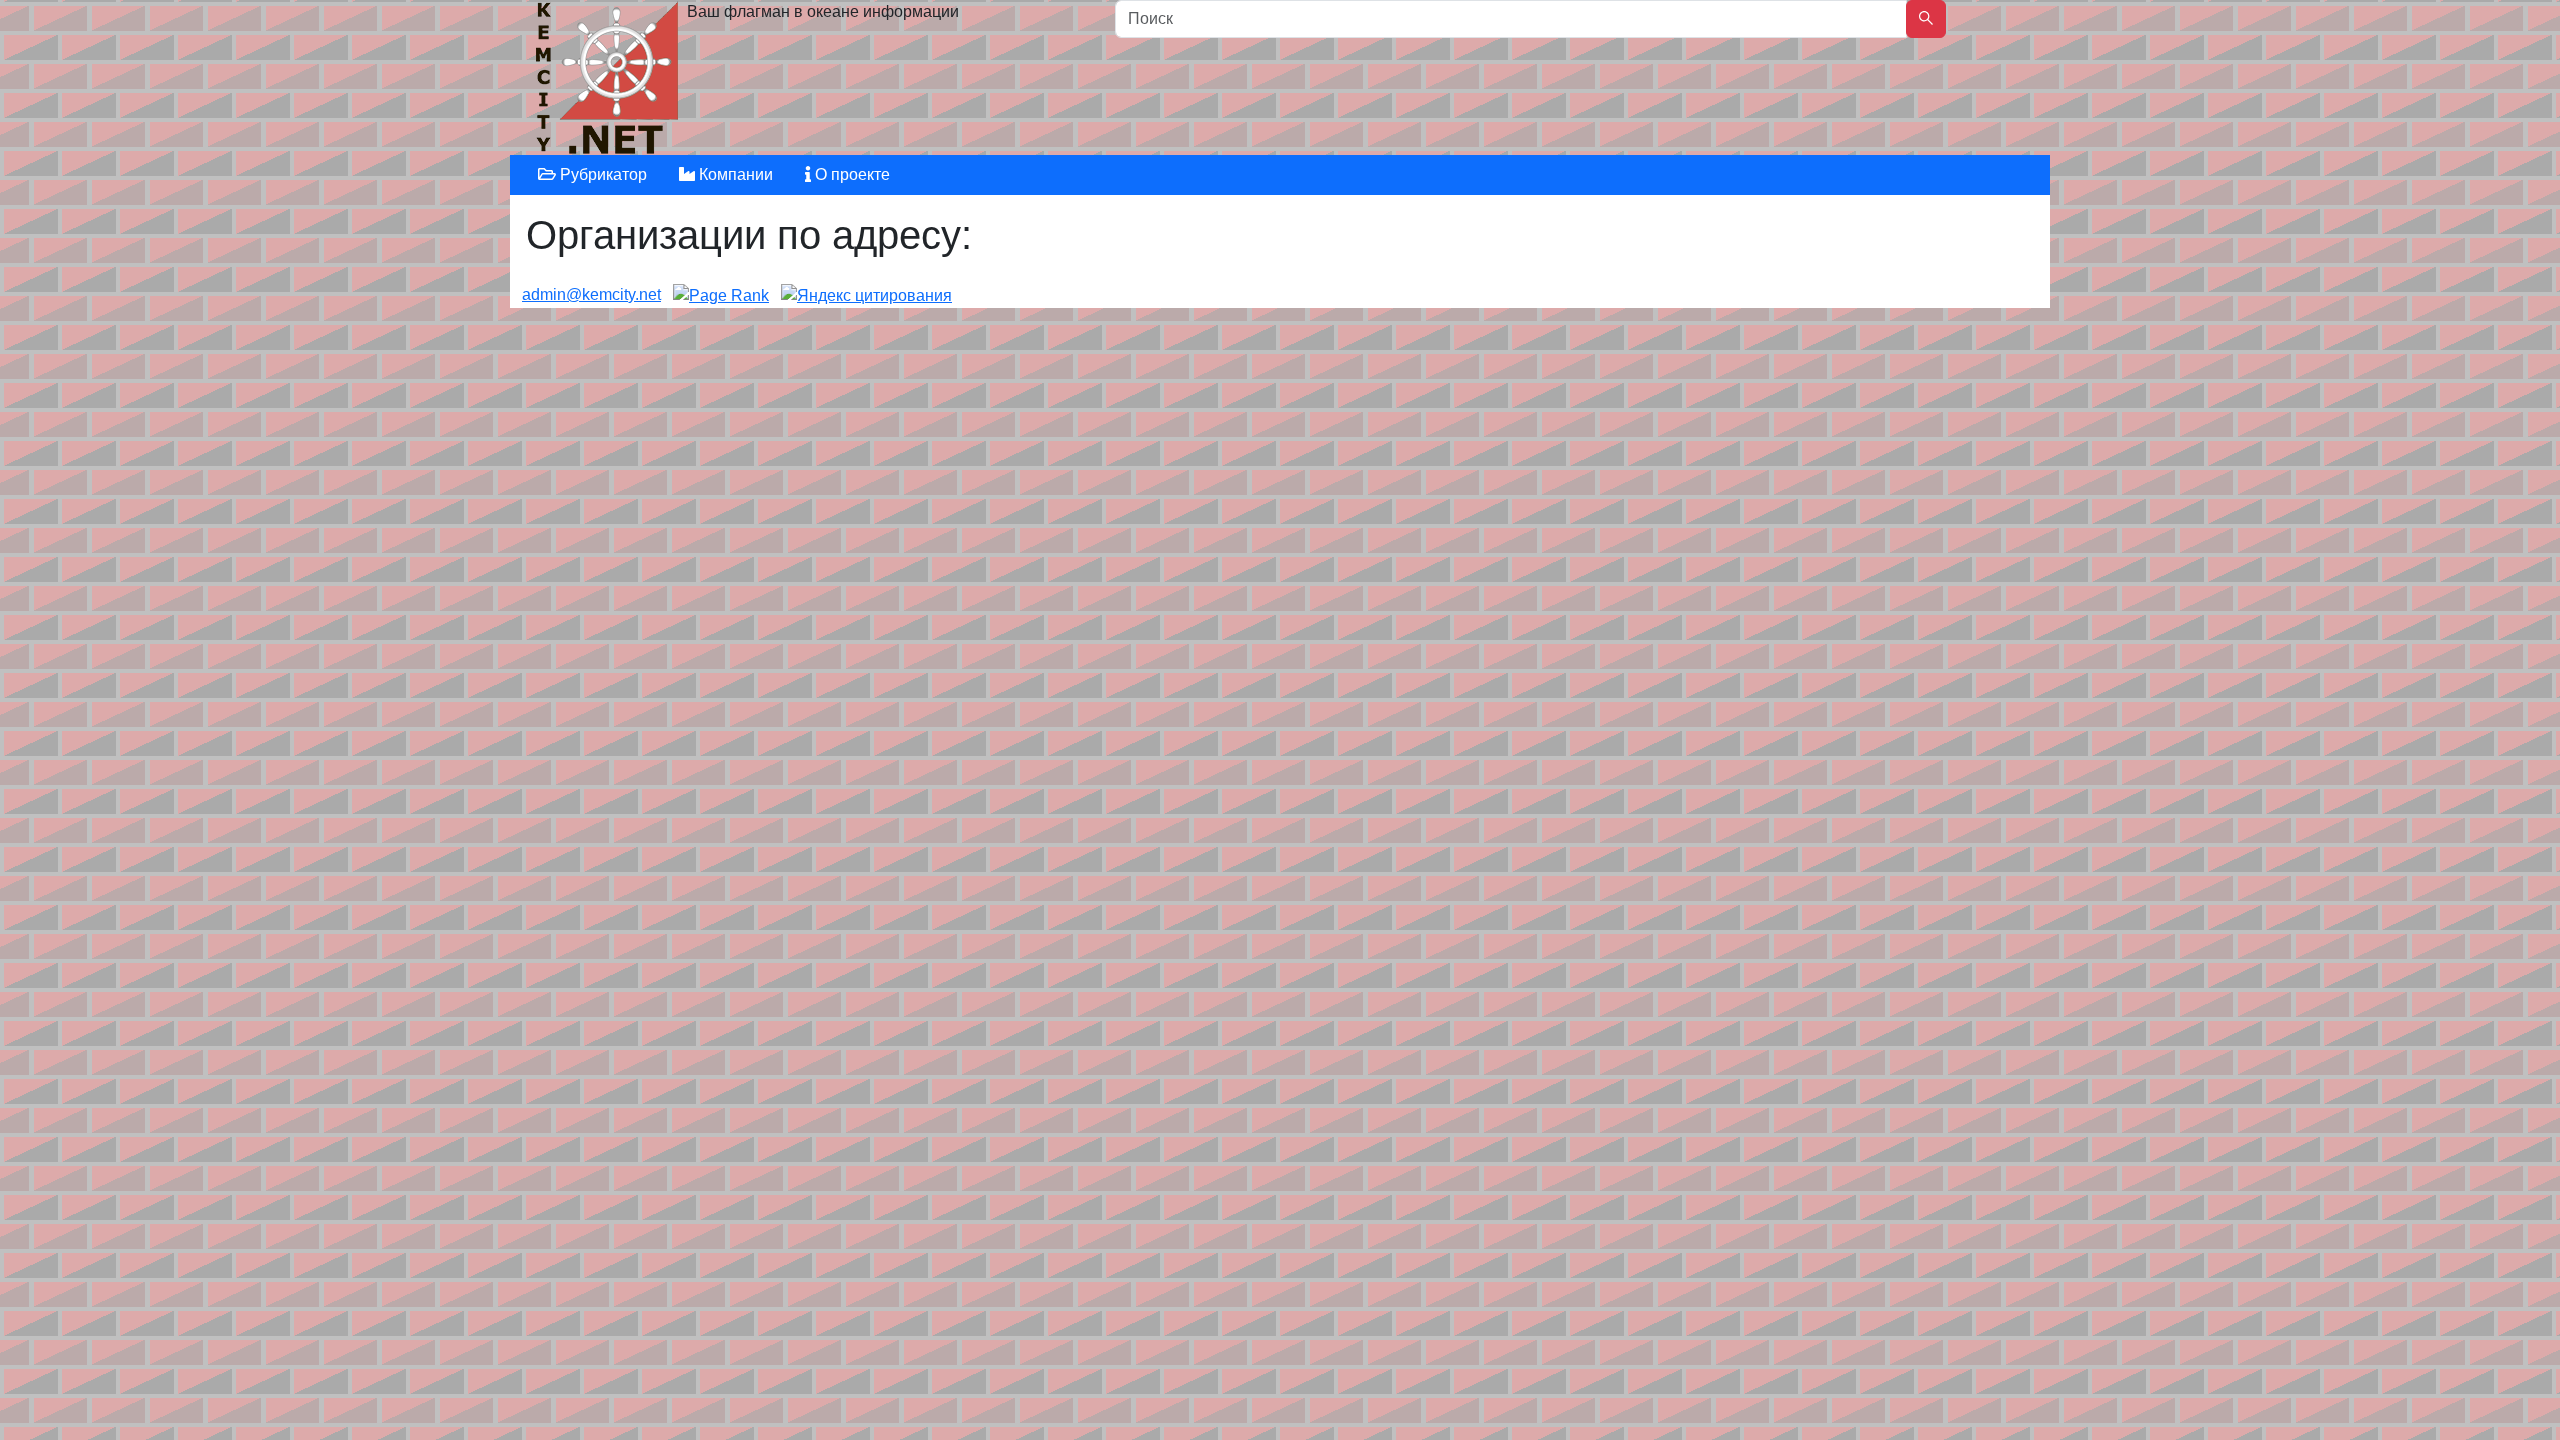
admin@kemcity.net (591, 294)
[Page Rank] (721, 294)
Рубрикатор (601, 174)
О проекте (850, 174)
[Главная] (609, 82)
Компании (734, 174)
